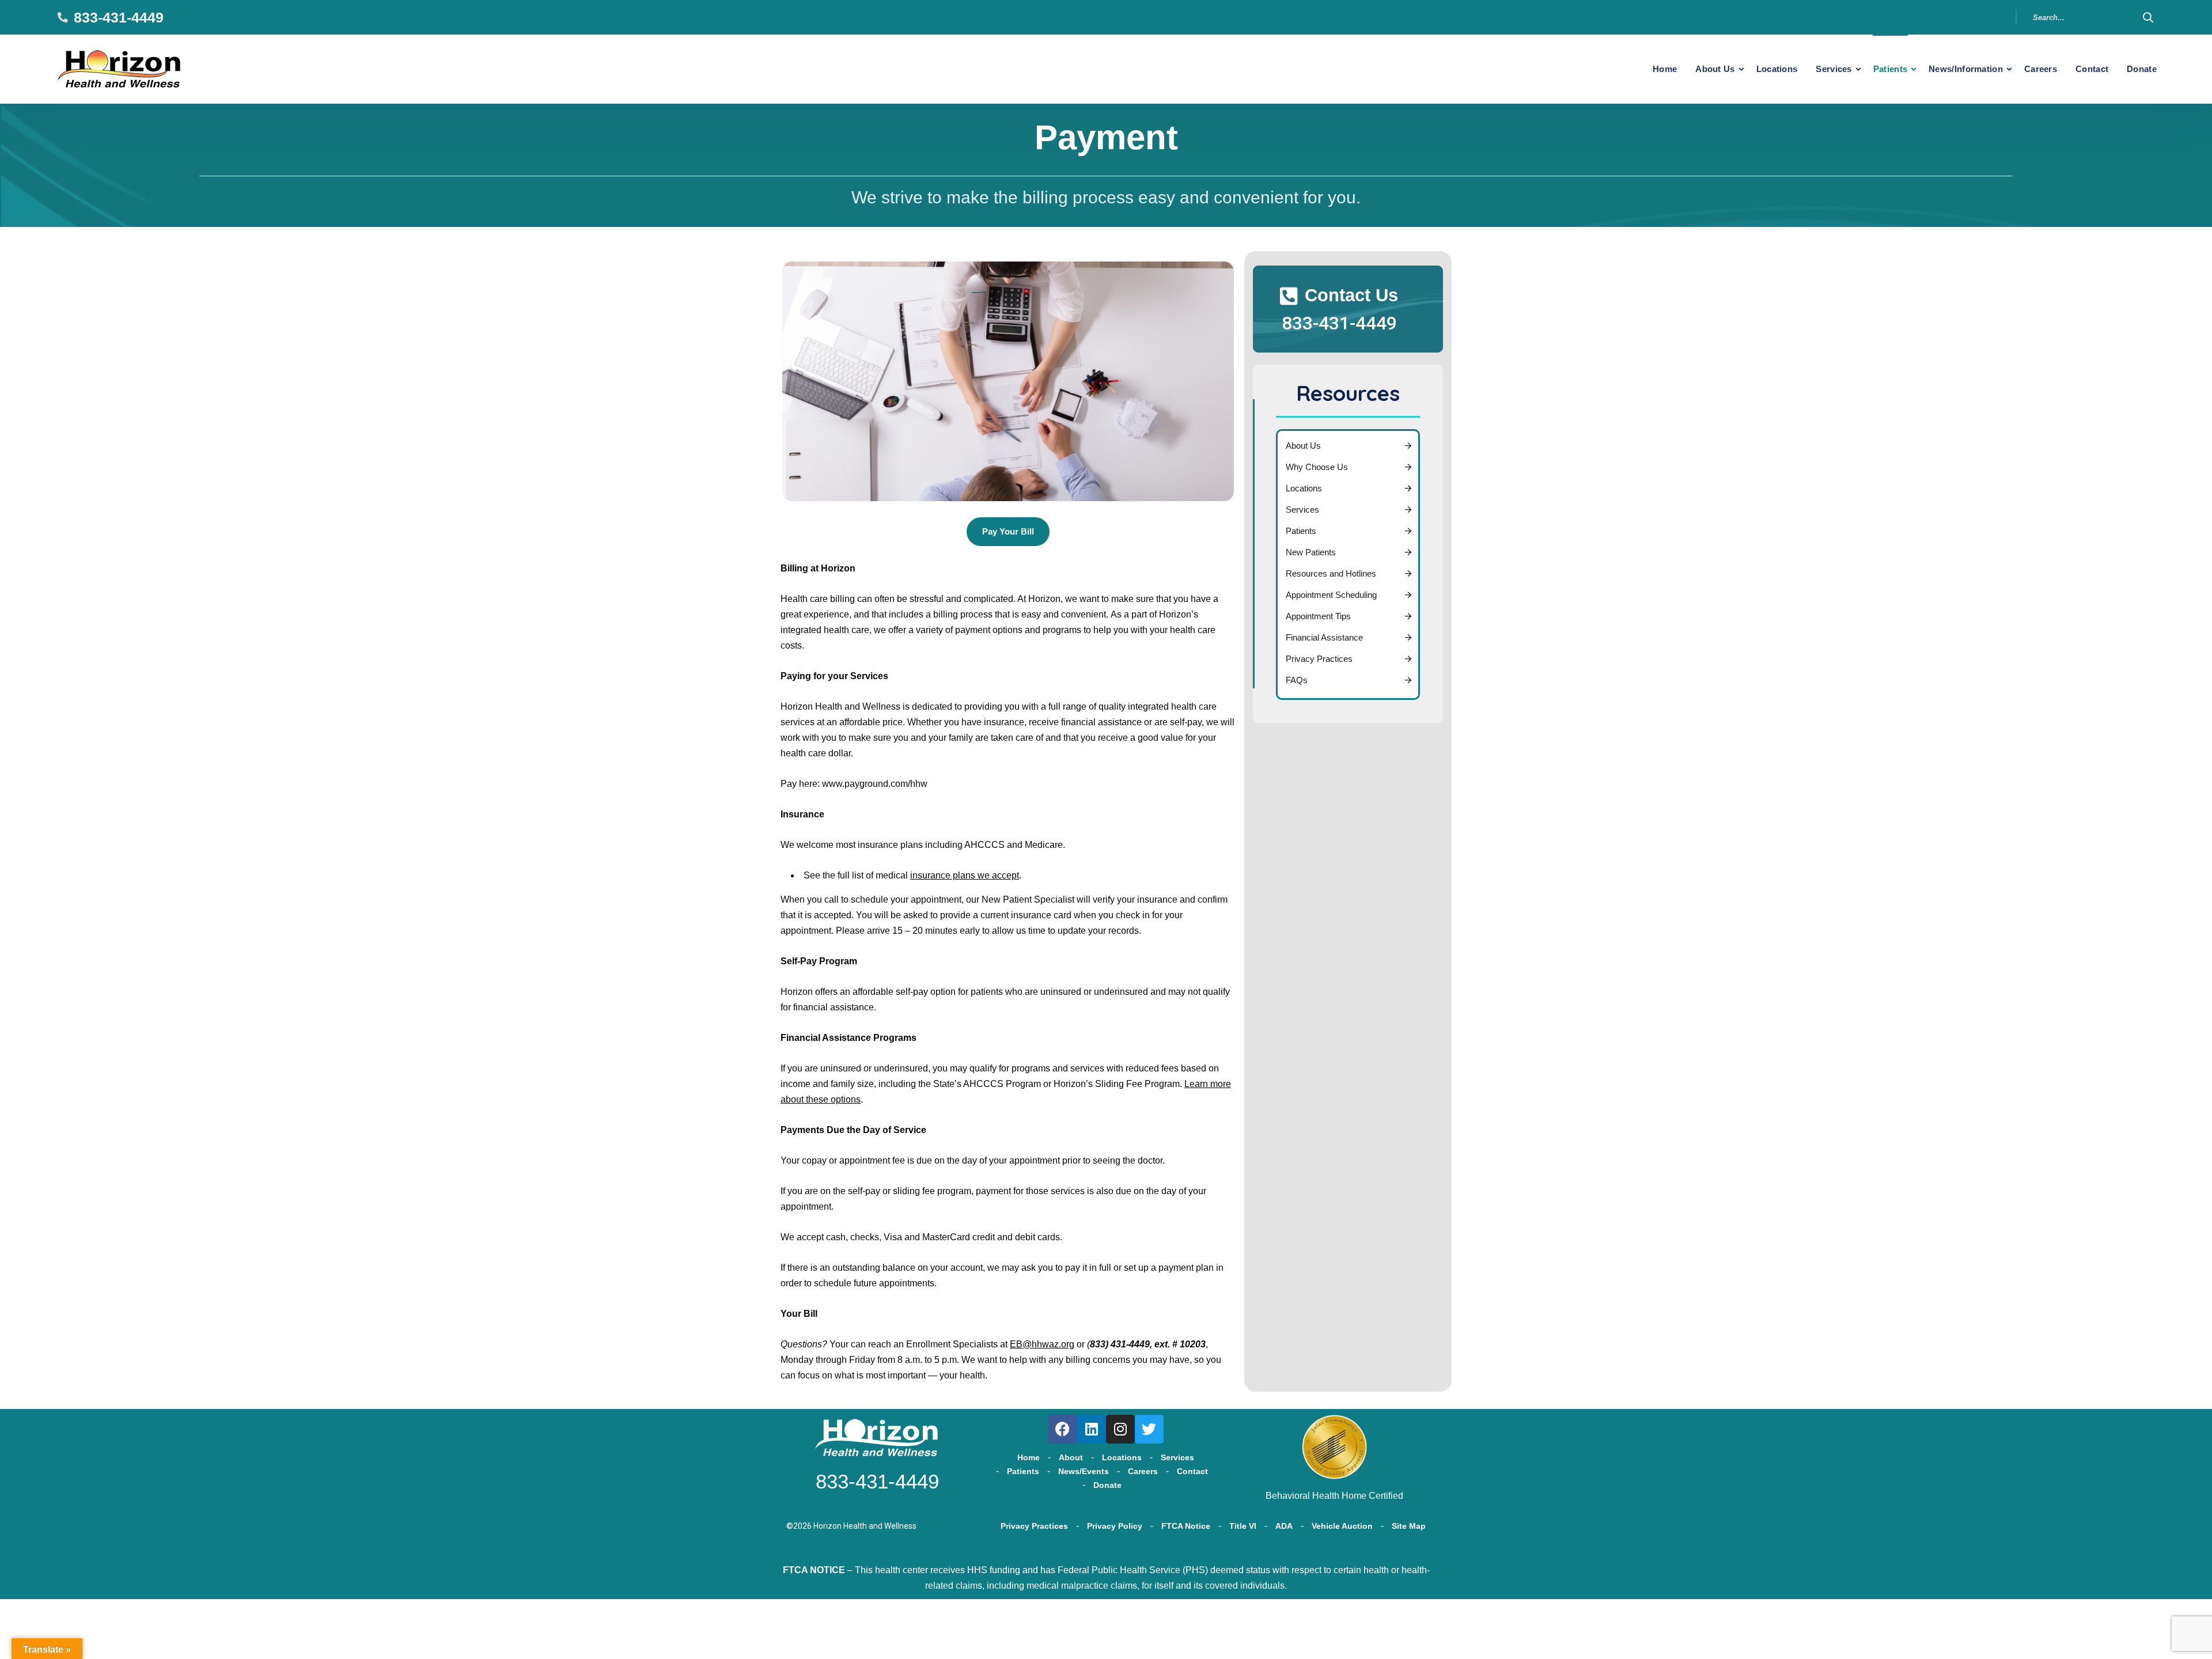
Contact (2092, 69)
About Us (1715, 69)
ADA (1284, 1526)
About (1071, 1457)
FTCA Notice (1186, 1526)
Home (1665, 69)
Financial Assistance (1324, 637)
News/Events (1084, 1471)
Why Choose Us (1317, 467)
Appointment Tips (1318, 616)
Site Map (1409, 1526)
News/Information (1966, 69)
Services (1834, 69)
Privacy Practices (1319, 659)
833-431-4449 (119, 17)
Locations (1777, 69)
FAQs (1297, 680)
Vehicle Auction (1342, 1526)
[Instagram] (1120, 1429)
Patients (1890, 69)
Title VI (1243, 1526)
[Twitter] (1149, 1429)
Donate (2142, 69)
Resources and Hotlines (1331, 573)
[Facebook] (1063, 1429)
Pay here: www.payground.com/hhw (854, 784)
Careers (2041, 69)
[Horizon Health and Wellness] (120, 69)
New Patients (1311, 552)
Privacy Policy (1115, 1526)
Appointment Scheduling (1331, 595)
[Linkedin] (1092, 1429)
